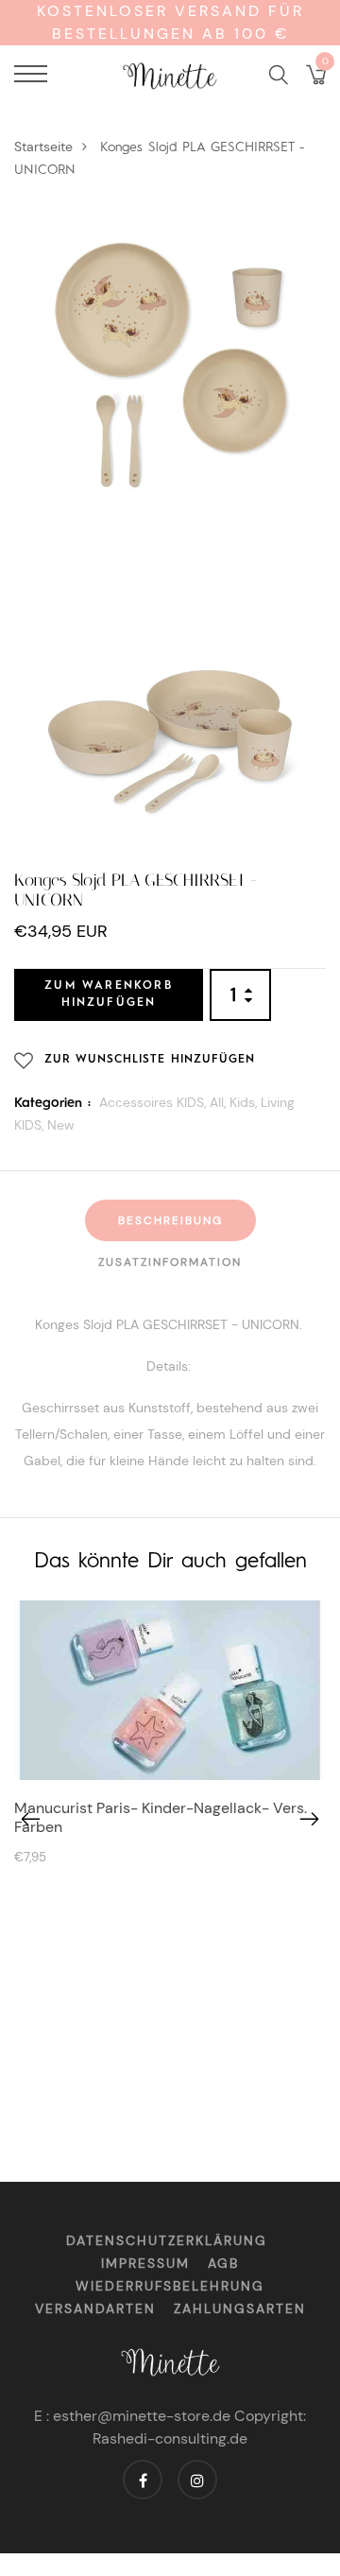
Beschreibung (170, 1220)
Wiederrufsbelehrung (170, 2286)
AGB (223, 2263)
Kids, (245, 1102)
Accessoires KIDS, (154, 1102)
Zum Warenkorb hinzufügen (109, 994)
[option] (170, 1738)
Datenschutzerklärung (167, 2240)
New (61, 1125)
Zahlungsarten (240, 2308)
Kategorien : (52, 1103)
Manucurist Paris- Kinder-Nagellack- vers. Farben (161, 1817)
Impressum (145, 2263)
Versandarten (95, 2308)
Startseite (43, 147)
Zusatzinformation (170, 1262)
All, (220, 1102)
